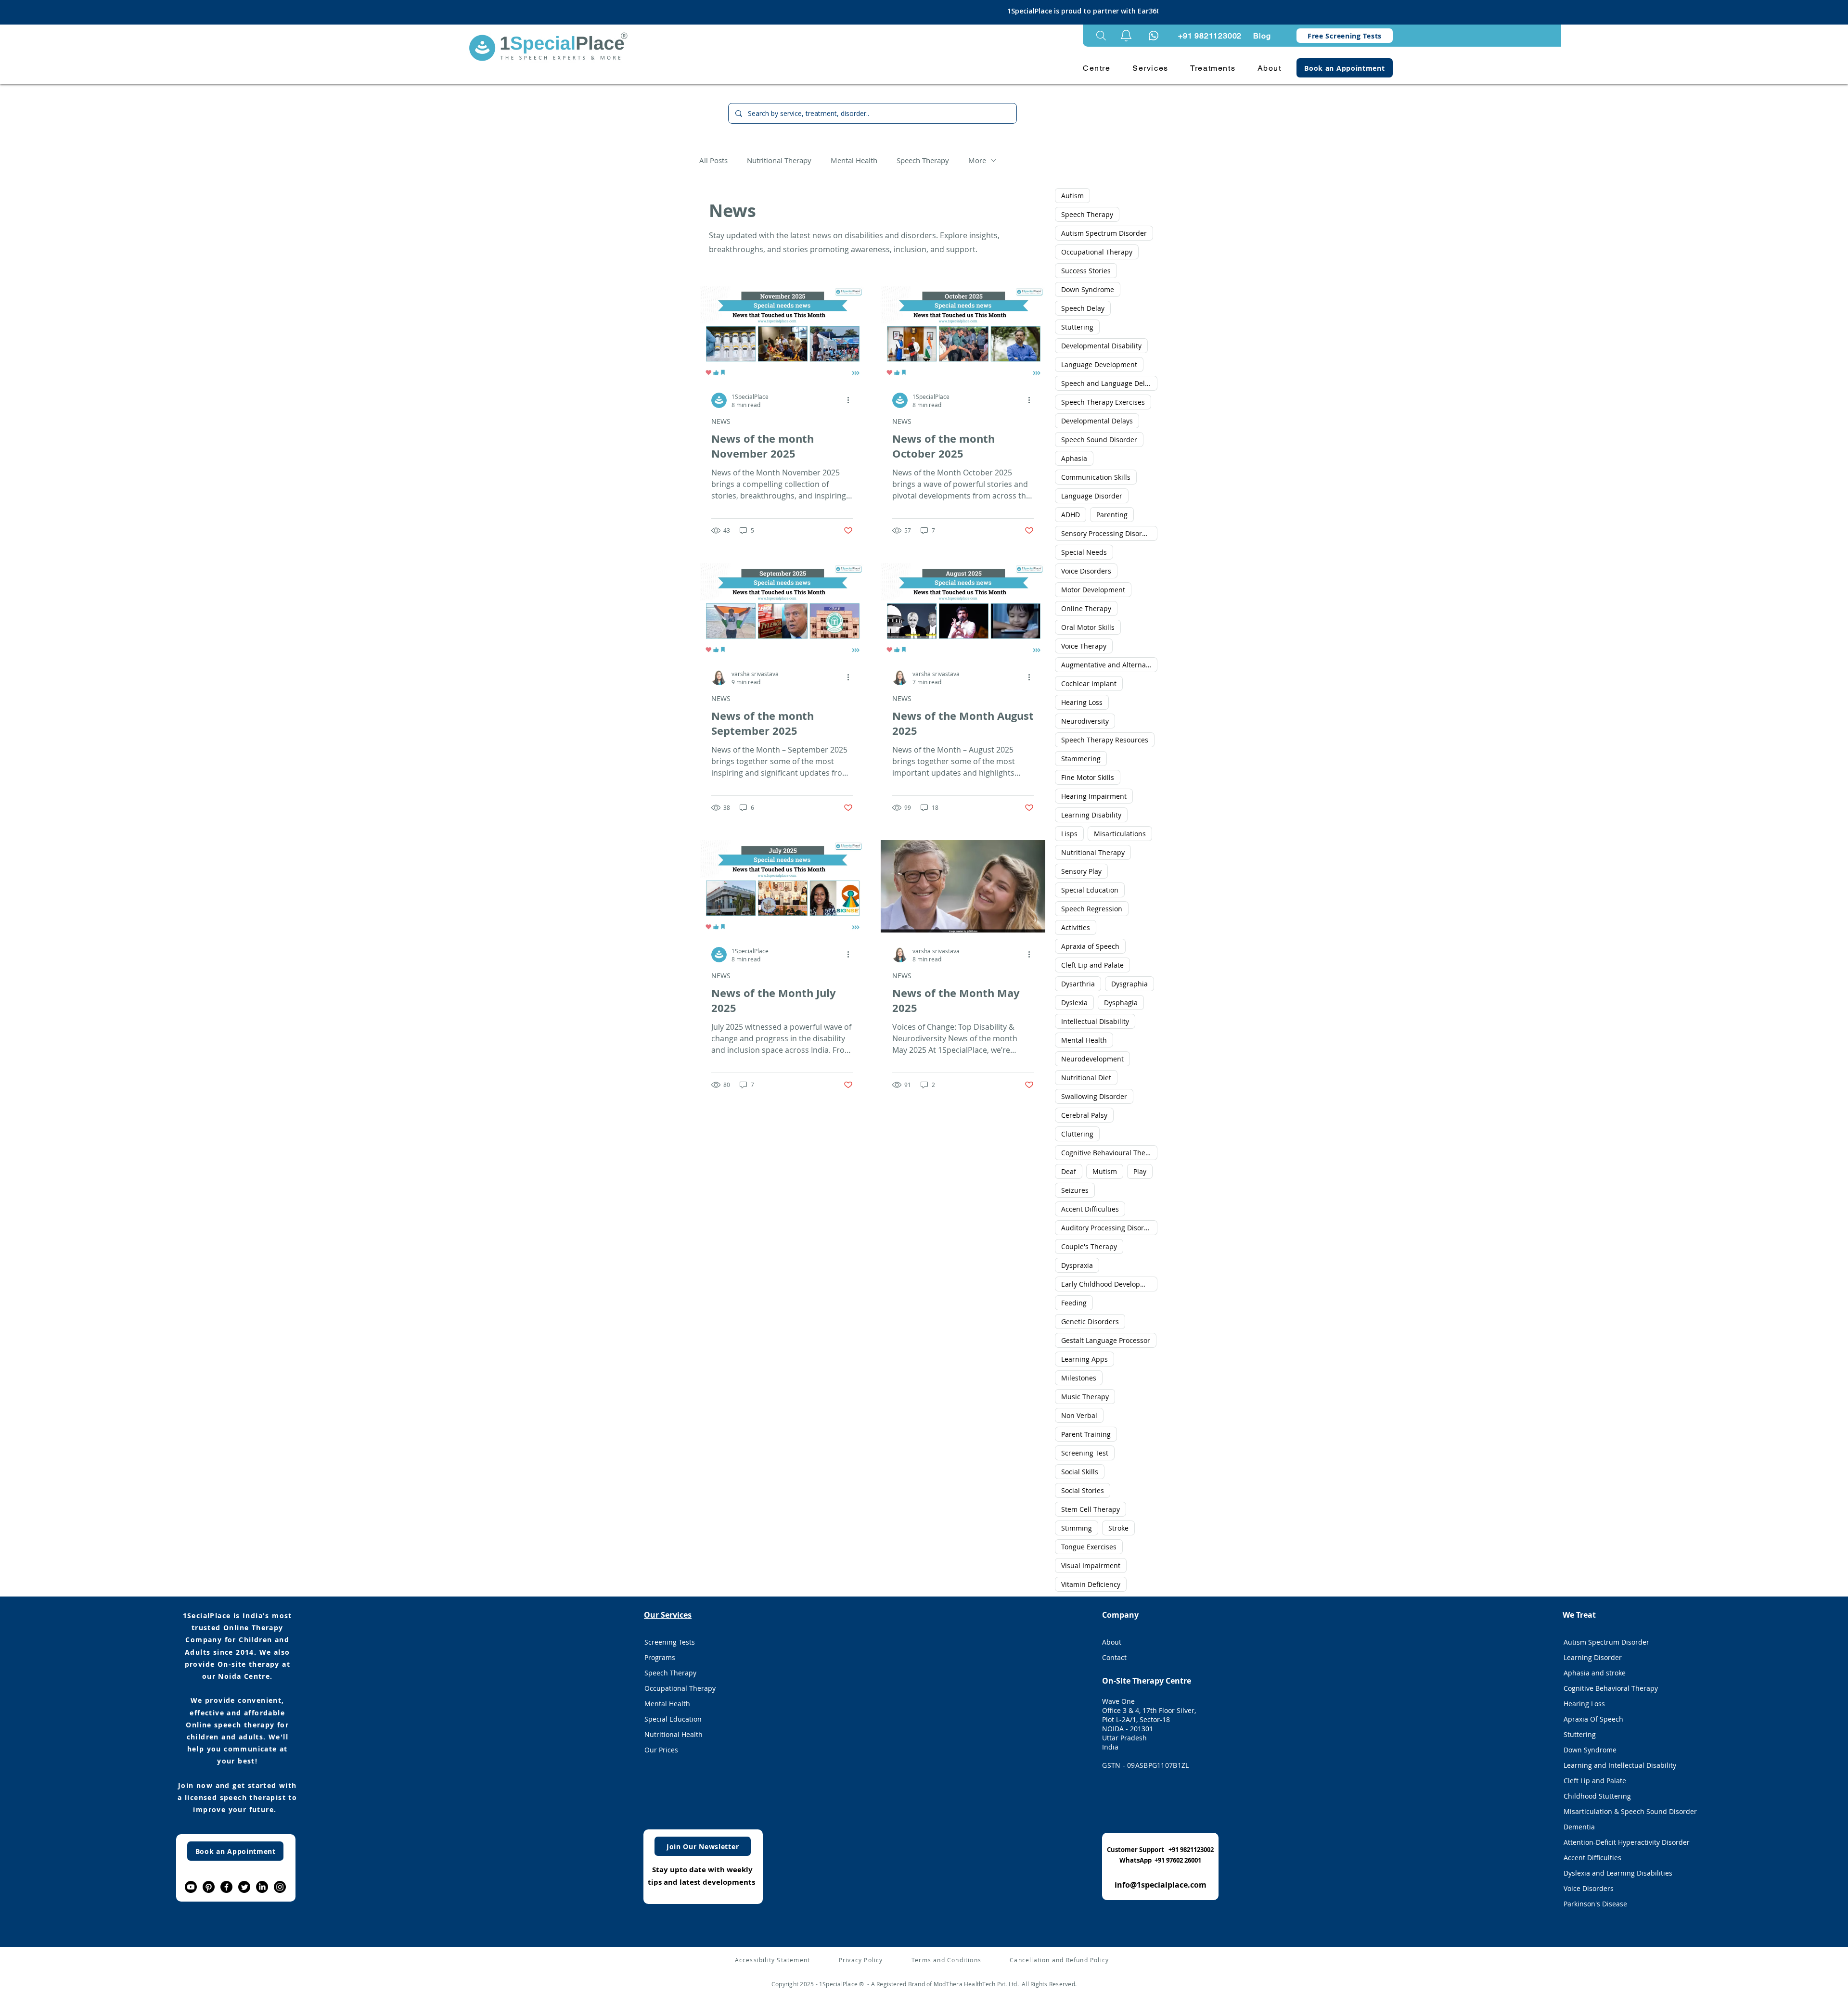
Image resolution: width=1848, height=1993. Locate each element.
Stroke (1118, 1528)
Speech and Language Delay (1107, 383)
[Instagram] (280, 1887)
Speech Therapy (923, 160)
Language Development (1099, 364)
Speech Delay (1083, 308)
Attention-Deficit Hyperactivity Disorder (1619, 1842)
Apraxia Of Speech (1593, 1719)
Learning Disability (1091, 815)
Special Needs (1084, 552)
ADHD (1071, 515)
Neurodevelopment (1092, 1059)
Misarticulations (1120, 834)
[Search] (1101, 36)
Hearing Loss (1082, 702)
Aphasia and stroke (1595, 1673)
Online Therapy (1086, 608)
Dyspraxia (1077, 1265)
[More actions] (851, 400)
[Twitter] (244, 1887)
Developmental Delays (1097, 421)
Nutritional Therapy (779, 160)
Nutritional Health (674, 1734)
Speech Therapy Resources (1105, 740)
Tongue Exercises (1089, 1547)
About (1112, 1642)
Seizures (1075, 1190)
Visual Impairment (1091, 1565)
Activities (1076, 927)
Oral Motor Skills (1088, 627)
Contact (1114, 1657)
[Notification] (1154, 36)
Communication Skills (1096, 477)
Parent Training (1086, 1434)
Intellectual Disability (1095, 1021)
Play (1140, 1171)
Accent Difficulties (1090, 1209)
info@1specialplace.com (1161, 1885)
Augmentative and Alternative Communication (1109, 665)
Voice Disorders (1086, 571)
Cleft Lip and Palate (1092, 965)
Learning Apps (1084, 1359)
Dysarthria (1078, 984)
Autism (1072, 196)
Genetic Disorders (1090, 1322)
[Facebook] (226, 1887)
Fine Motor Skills (1088, 777)
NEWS (721, 421)
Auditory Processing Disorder (1108, 1228)
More (977, 160)
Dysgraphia (1129, 984)
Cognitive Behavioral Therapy (1611, 1688)
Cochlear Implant (1089, 683)
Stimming (1077, 1528)
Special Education (1090, 890)
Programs (660, 1657)
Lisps (1069, 834)
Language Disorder (1092, 496)
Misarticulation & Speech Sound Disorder (1619, 1811)
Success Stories (1086, 271)
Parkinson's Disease (1595, 1904)
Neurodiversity (1085, 721)
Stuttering (1077, 327)
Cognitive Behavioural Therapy (1109, 1153)
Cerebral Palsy (1084, 1115)
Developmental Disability (1101, 346)
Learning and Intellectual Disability (1619, 1765)
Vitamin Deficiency (1091, 1584)
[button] (1126, 36)
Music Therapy (1085, 1397)
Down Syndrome (1088, 289)
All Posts (713, 160)
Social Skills (1080, 1472)
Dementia (1579, 1827)
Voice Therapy (1084, 646)
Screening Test (1085, 1453)
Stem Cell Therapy (1091, 1509)
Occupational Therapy (1097, 252)
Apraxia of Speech (1090, 946)
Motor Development (1093, 590)
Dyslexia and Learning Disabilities (1618, 1873)
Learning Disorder (1593, 1657)
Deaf (1069, 1171)
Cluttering (1077, 1134)
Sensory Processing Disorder (1107, 533)
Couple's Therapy (1089, 1246)
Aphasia (1074, 458)
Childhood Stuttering (1597, 1796)
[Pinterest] (209, 1887)
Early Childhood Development (1109, 1284)
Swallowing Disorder (1094, 1096)
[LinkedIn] (262, 1887)
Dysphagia (1121, 1003)
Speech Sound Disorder (1099, 440)
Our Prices (661, 1750)
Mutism (1105, 1171)
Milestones (1079, 1378)
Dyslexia (1074, 1003)
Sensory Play (1081, 871)
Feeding (1074, 1303)
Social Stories (1083, 1490)
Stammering (1081, 759)
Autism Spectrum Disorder (1104, 233)
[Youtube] (191, 1887)
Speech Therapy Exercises (1103, 402)
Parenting (1112, 515)
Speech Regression (1092, 909)
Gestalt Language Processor (1106, 1340)
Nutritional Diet (1086, 1078)
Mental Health (854, 160)
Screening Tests (670, 1642)
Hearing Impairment (1094, 796)
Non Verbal (1079, 1415)
